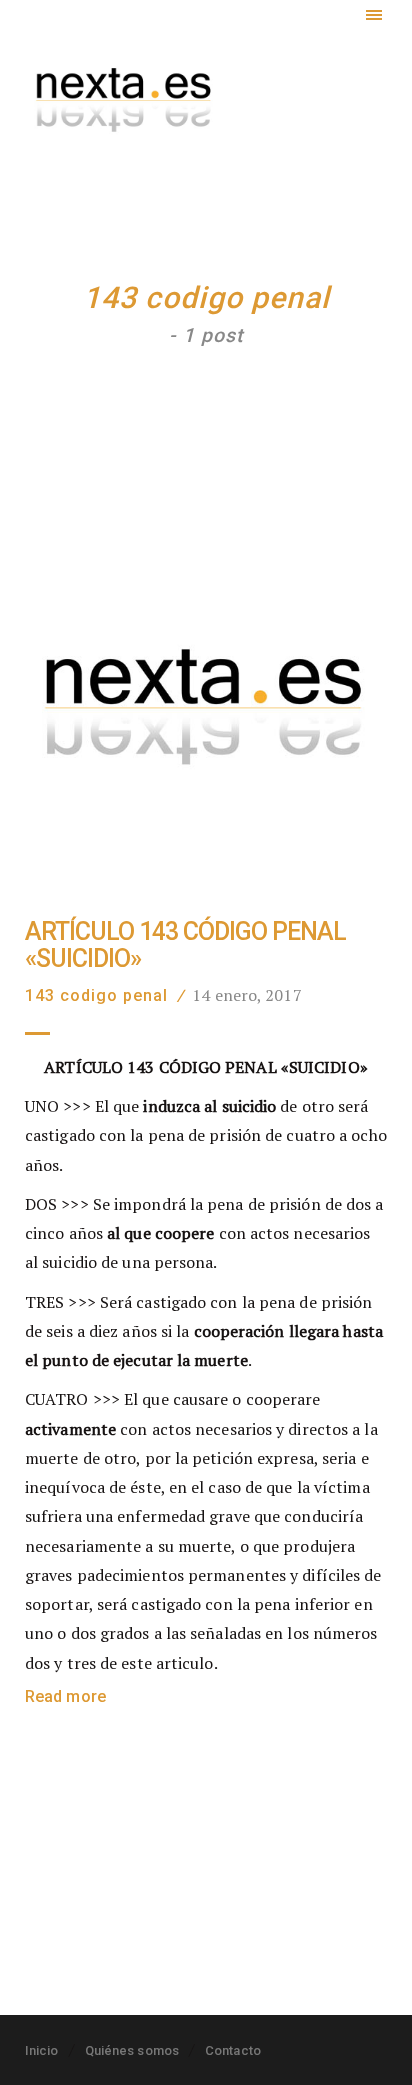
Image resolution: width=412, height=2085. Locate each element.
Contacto (233, 2050)
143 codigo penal (96, 995)
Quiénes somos (132, 2050)
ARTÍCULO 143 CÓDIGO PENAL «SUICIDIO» (185, 945)
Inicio (42, 2050)
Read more (65, 1696)
